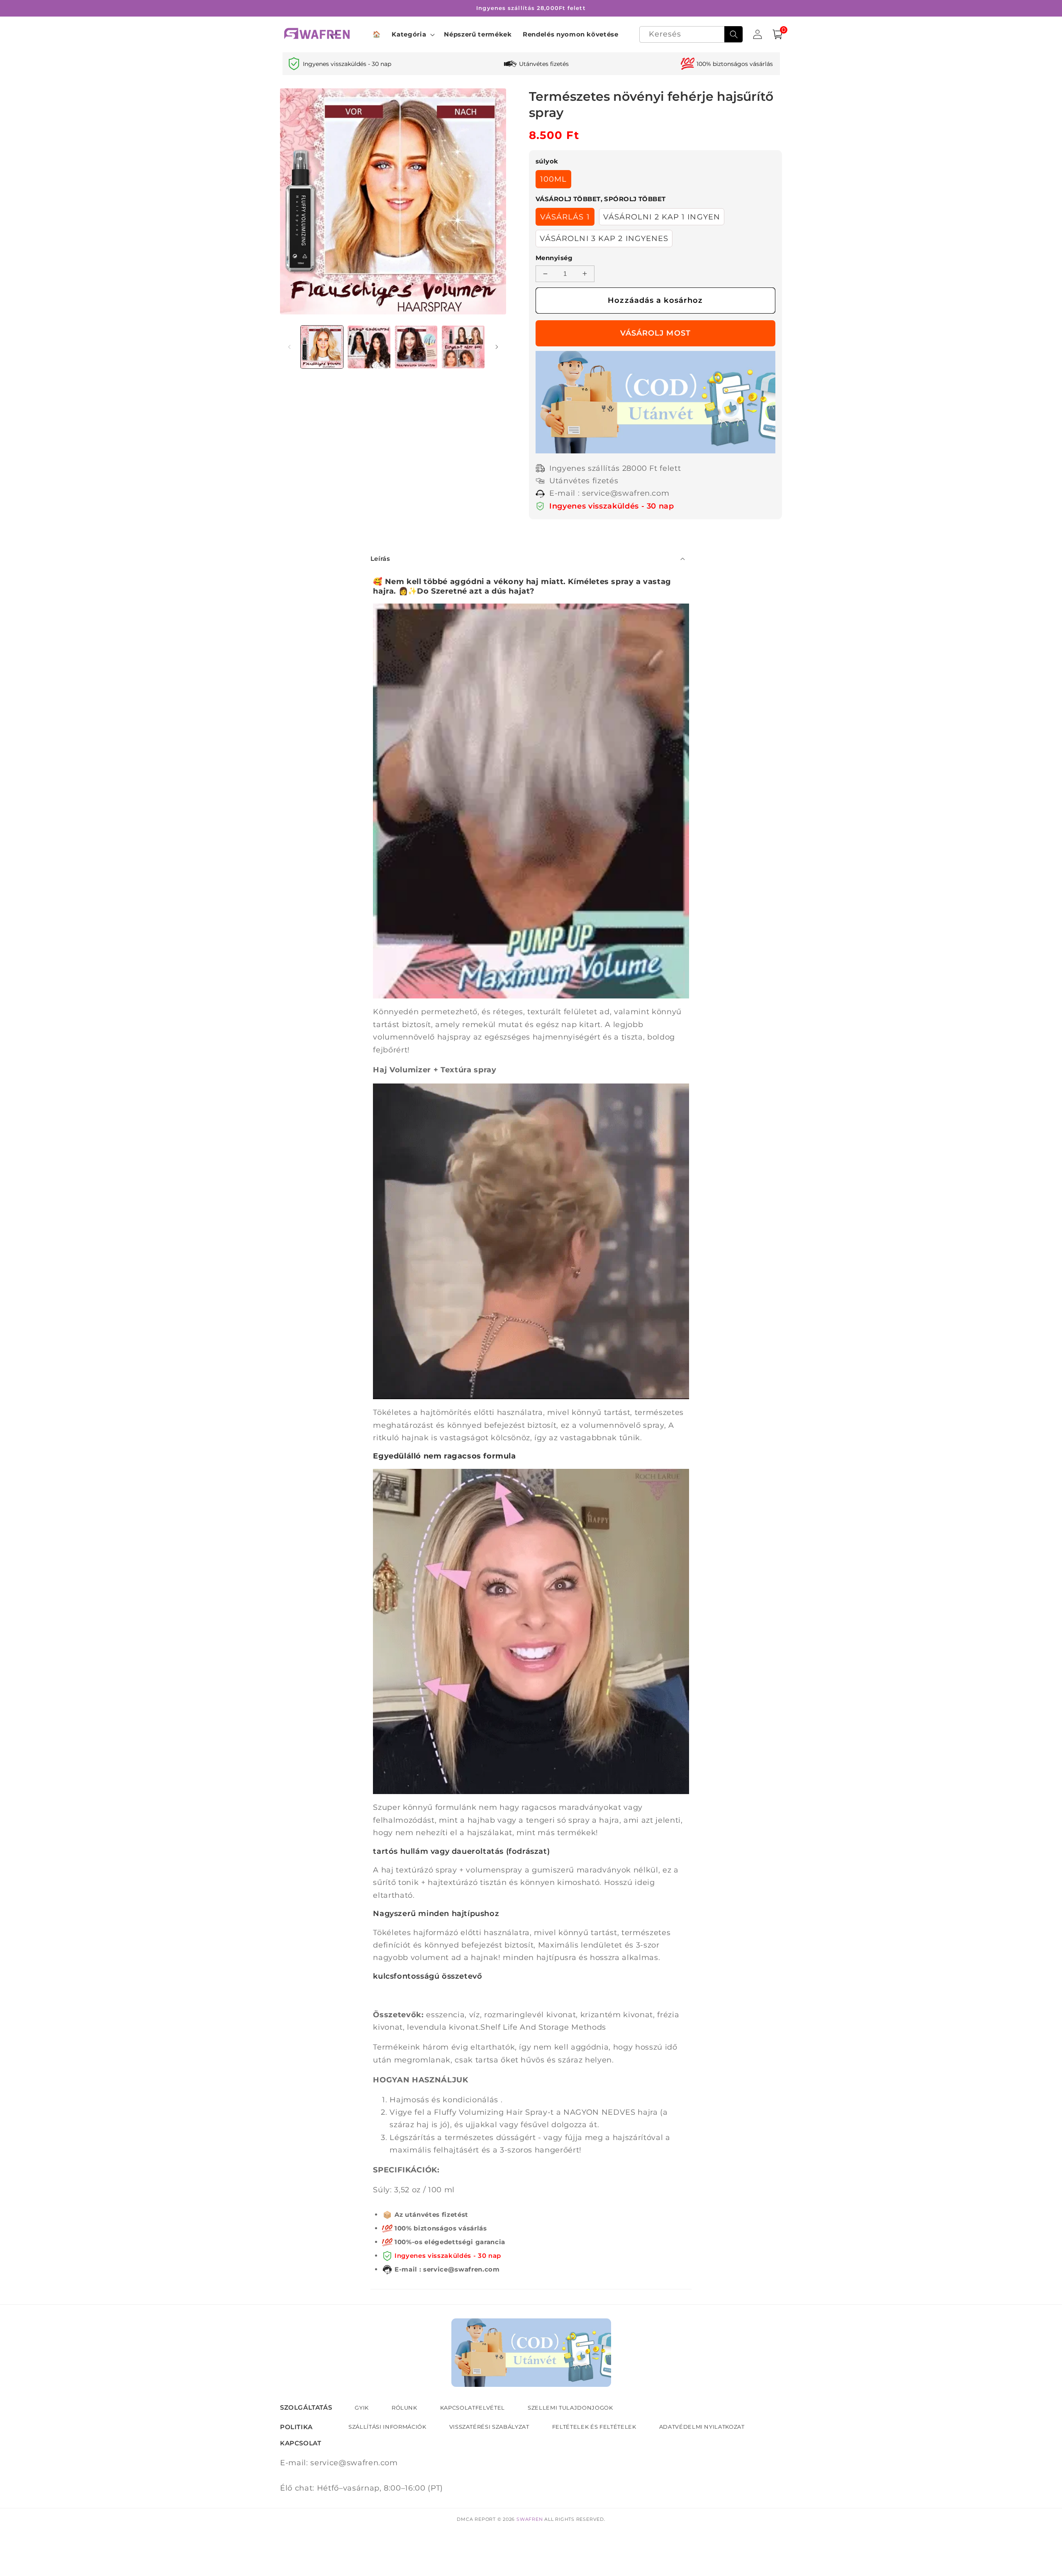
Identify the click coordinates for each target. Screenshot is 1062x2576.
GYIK (362, 2408)
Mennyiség (554, 258)
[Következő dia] (497, 347)
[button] (412, 34)
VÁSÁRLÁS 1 (565, 217)
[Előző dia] (289, 347)
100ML (554, 179)
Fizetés (655, 333)
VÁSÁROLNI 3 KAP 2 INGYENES (604, 238)
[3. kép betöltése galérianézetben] (416, 347)
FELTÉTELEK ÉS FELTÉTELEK (594, 2427)
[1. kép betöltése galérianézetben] (322, 347)
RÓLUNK (404, 2408)
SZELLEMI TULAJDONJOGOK (570, 2408)
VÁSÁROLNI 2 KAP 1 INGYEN (662, 217)
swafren (530, 2519)
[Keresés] (733, 34)
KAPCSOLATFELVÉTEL (473, 2408)
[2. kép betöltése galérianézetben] (369, 347)
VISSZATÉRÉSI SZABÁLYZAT (489, 2427)
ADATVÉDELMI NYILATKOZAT (702, 2427)
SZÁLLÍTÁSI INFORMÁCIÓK (387, 2427)
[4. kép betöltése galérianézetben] (463, 347)
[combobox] (691, 35)
